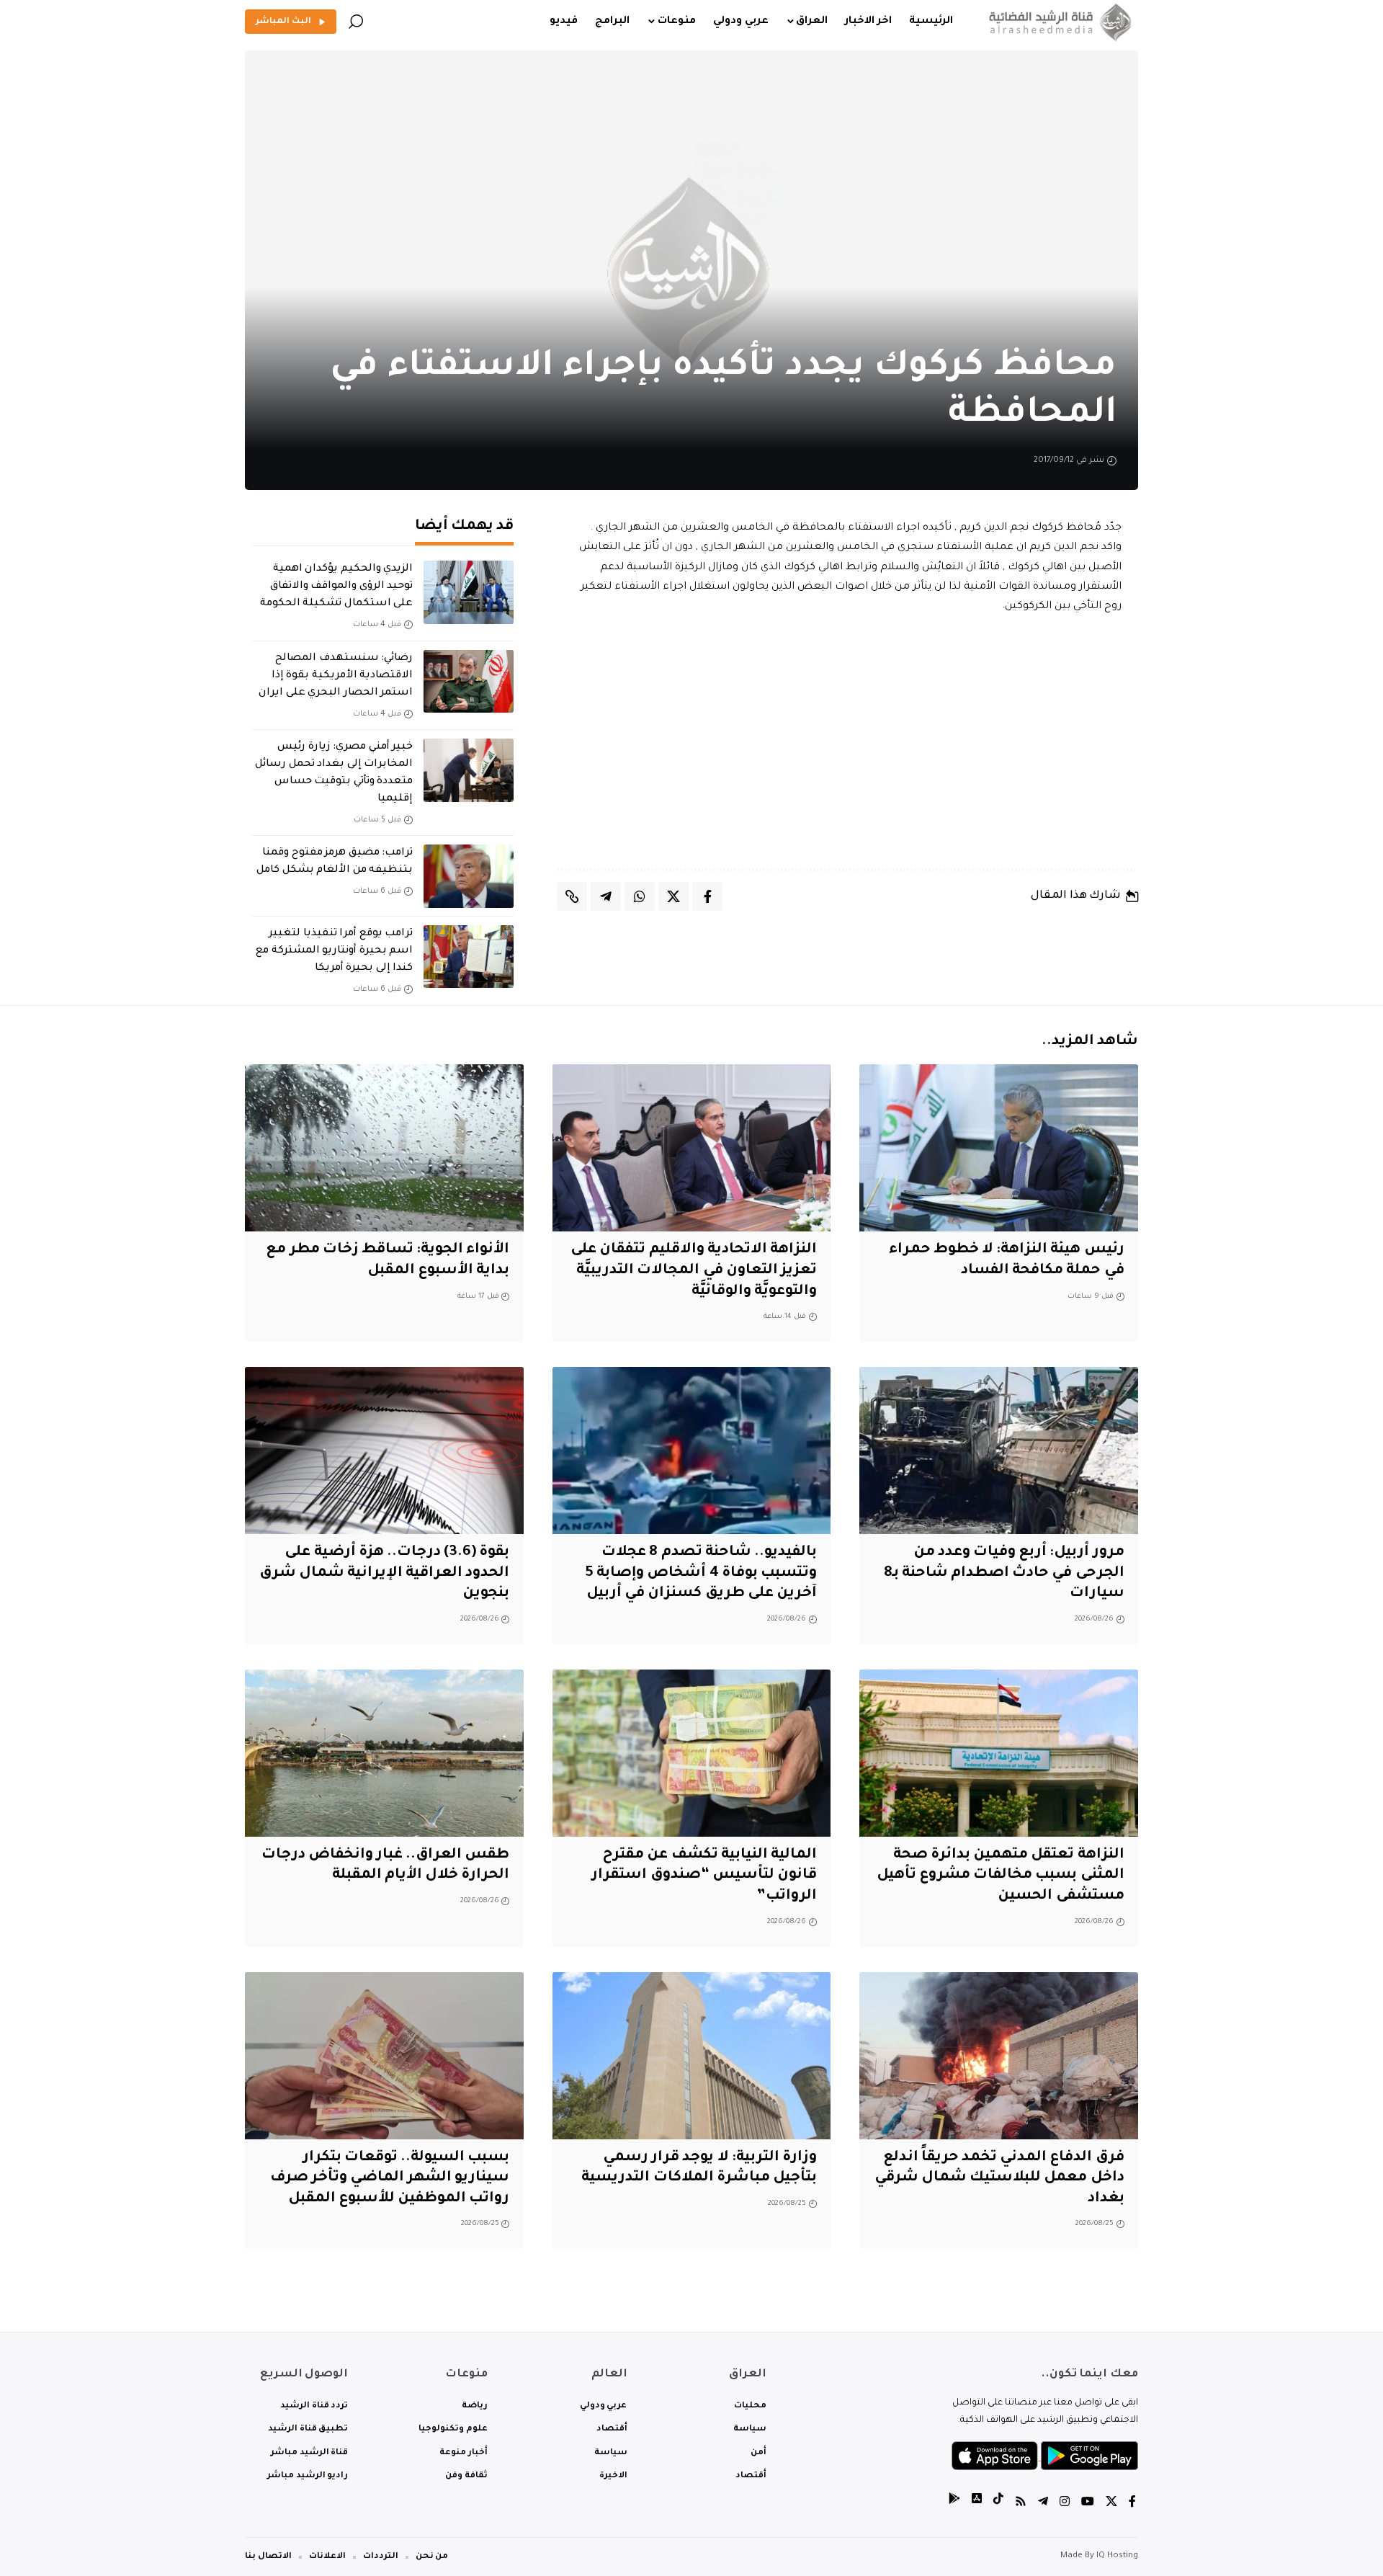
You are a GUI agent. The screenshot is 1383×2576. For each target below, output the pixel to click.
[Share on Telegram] (606, 896)
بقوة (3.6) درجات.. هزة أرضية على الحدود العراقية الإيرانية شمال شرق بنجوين (385, 1573)
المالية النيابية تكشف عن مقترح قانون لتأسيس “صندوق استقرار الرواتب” (704, 1876)
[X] (1111, 2504)
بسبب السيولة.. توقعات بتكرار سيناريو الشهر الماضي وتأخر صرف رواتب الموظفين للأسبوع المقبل (390, 2179)
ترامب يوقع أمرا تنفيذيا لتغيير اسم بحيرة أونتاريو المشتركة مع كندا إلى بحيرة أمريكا (334, 951)
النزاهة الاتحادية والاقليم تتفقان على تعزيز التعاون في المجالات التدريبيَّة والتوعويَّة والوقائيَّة (694, 1271)
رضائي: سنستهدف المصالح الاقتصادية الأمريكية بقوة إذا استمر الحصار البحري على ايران (336, 676)
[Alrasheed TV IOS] (977, 2504)
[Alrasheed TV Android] (954, 2504)
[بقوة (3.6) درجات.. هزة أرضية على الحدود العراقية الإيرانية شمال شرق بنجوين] (384, 1450)
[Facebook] (1132, 2504)
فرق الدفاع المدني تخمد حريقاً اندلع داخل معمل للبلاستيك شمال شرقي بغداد (999, 2179)
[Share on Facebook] (707, 896)
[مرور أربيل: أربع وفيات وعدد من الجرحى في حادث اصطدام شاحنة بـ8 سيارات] (999, 1450)
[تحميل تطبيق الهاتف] (1045, 2457)
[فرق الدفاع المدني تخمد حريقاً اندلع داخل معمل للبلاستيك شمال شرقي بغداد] (999, 2056)
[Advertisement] (848, 743)
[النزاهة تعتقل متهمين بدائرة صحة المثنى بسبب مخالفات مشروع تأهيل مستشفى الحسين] (999, 1753)
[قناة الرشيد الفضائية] (1057, 22)
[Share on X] (673, 896)
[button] (356, 22)
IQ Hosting (1117, 2556)
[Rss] (1021, 2504)
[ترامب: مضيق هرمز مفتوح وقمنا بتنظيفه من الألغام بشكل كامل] (469, 876)
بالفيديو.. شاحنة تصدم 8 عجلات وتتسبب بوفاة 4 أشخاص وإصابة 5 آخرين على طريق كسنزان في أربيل (701, 1573)
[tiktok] (998, 2504)
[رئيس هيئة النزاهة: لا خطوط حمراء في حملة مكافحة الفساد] (999, 1148)
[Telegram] (1043, 2504)
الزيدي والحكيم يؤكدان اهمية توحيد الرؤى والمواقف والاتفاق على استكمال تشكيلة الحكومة (336, 587)
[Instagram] (1065, 2504)
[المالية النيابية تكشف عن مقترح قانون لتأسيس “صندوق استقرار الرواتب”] (692, 1753)
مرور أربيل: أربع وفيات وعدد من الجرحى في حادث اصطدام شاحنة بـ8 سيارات (1004, 1573)
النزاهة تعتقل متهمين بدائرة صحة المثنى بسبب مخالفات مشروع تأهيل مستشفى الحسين (1001, 1876)
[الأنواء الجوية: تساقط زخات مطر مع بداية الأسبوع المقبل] (384, 1148)
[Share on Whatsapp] (640, 896)
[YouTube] (1088, 2504)
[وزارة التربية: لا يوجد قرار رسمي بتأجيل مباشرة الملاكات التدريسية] (692, 2056)
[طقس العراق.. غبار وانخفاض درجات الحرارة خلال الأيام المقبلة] (384, 1753)
